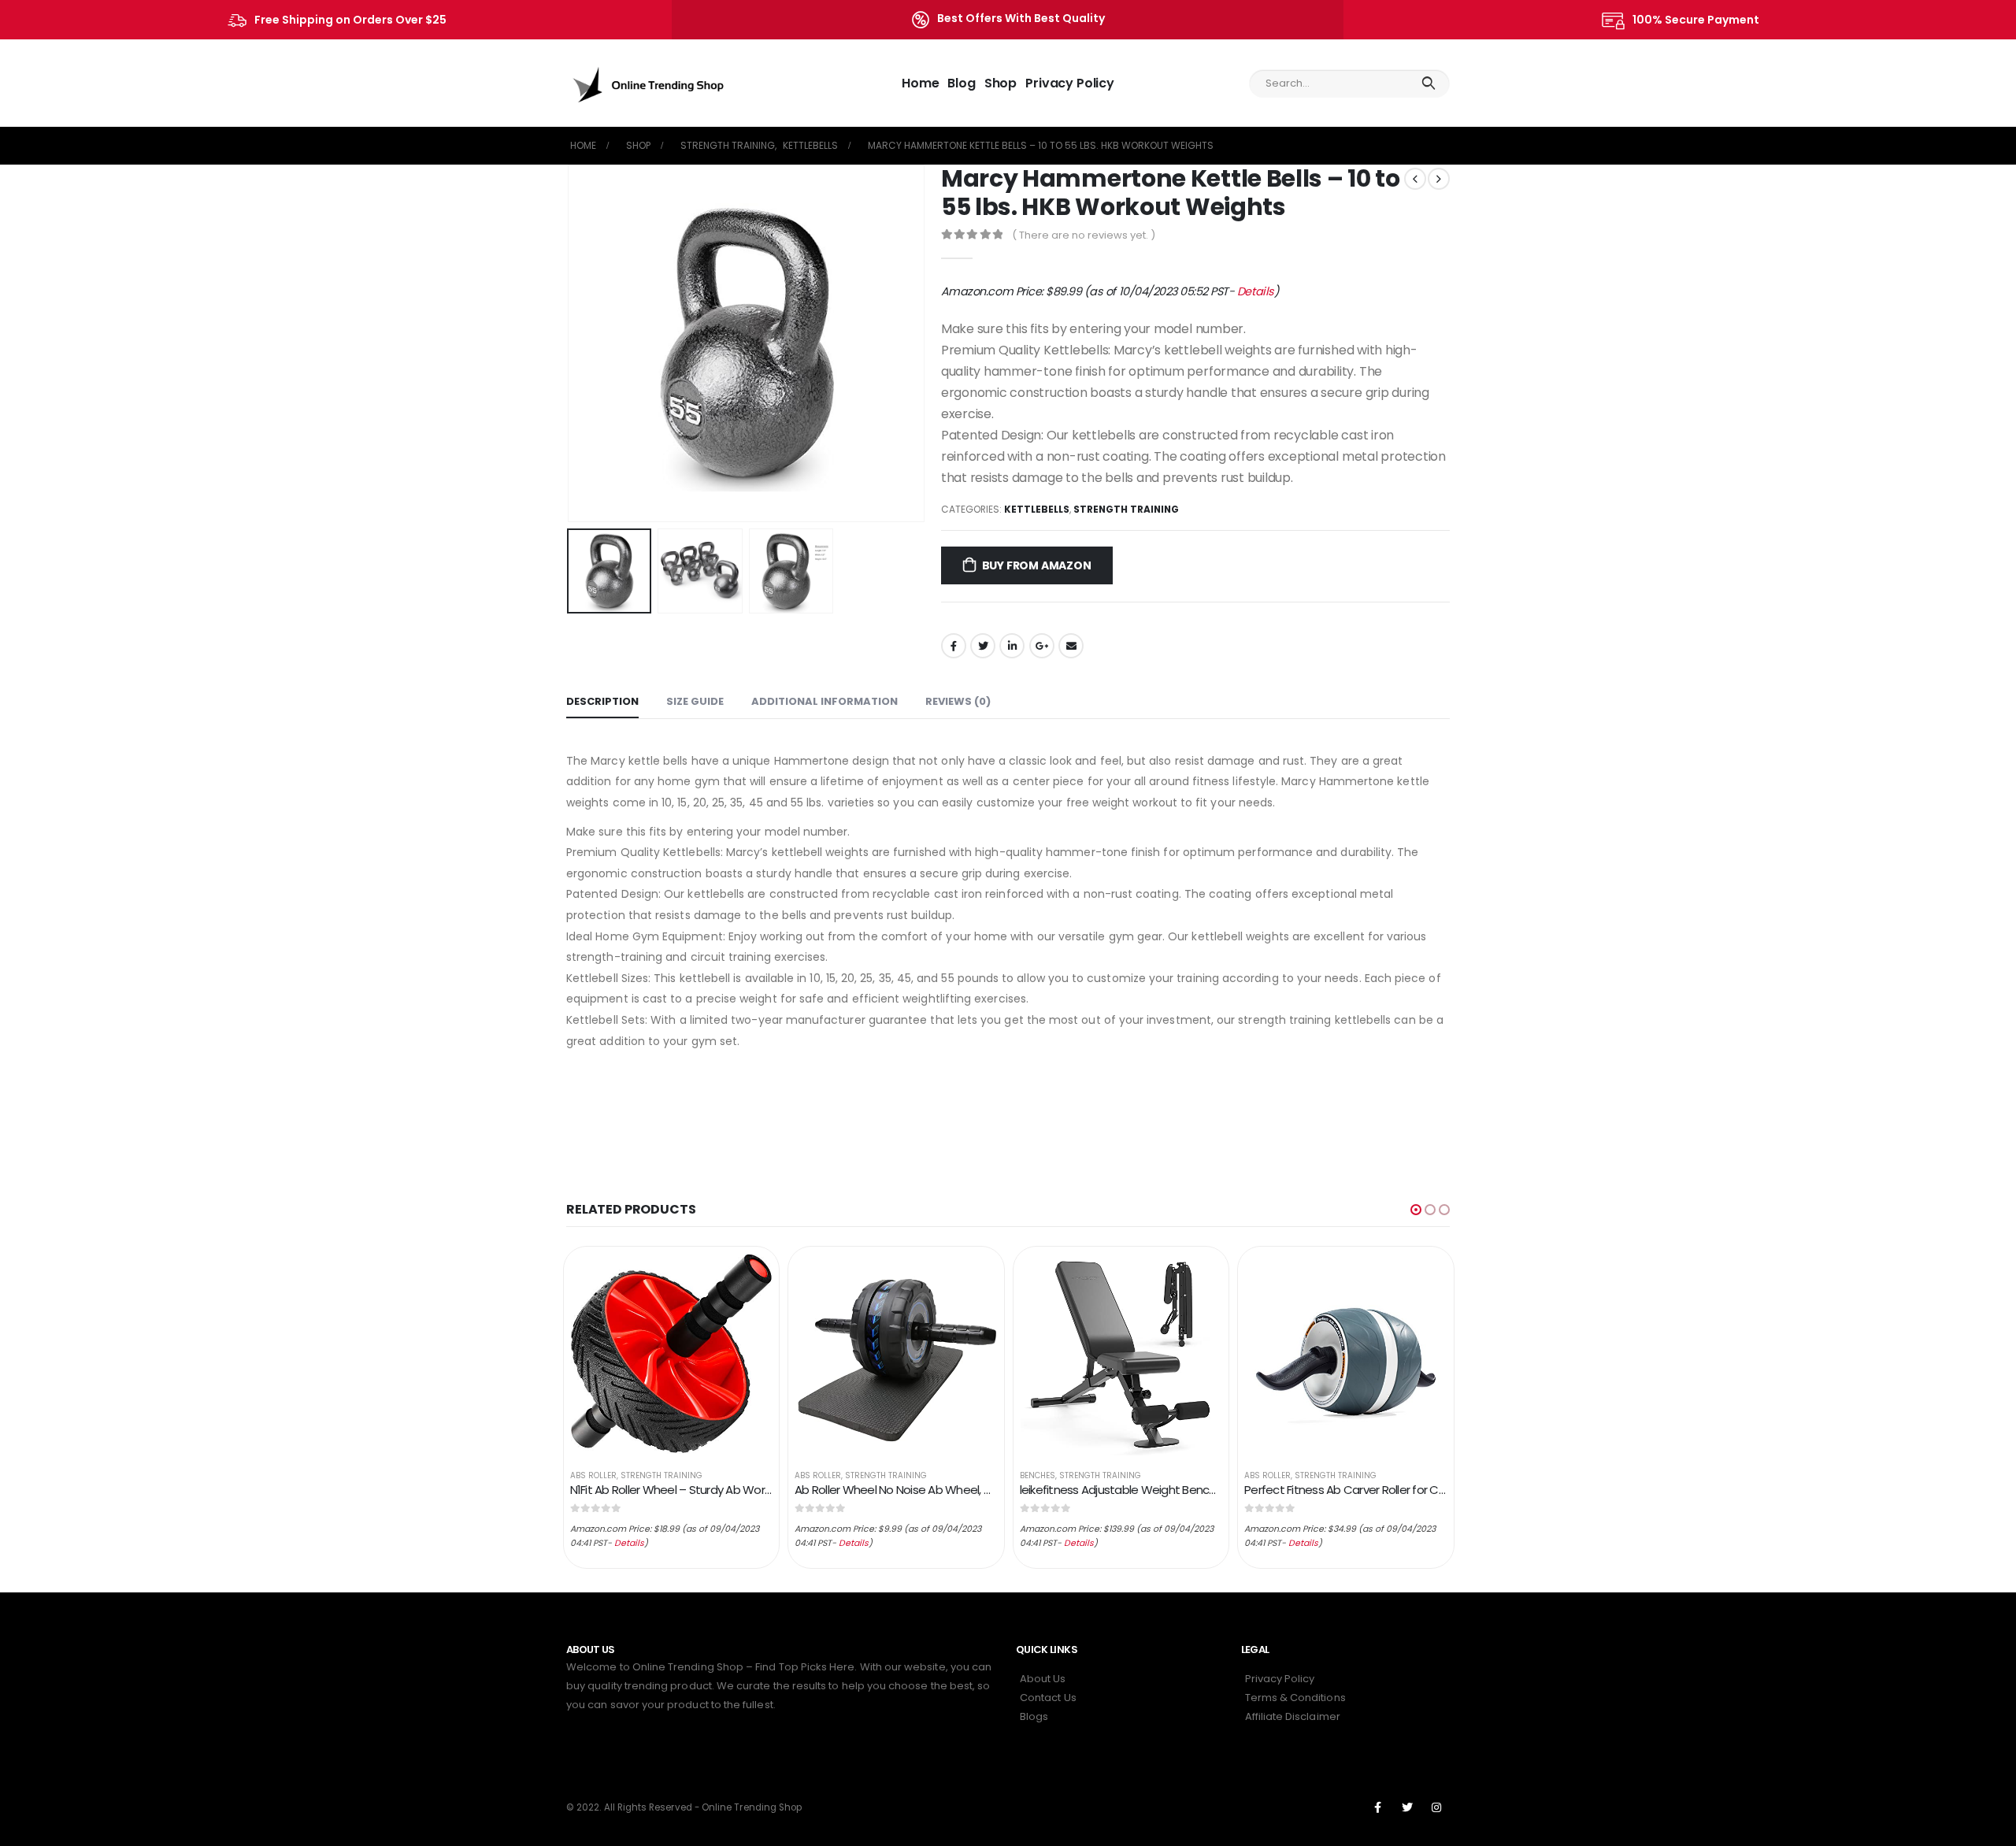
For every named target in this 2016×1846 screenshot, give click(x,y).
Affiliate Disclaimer (1293, 1716)
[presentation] (570, 343)
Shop (1001, 83)
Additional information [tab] (825, 701)
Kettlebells (1037, 509)
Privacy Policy (1070, 83)
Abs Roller (593, 1475)
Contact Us (1048, 1698)
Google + (1042, 646)
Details (1256, 291)
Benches (1038, 1475)
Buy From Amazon (1037, 565)
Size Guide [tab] (695, 701)
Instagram (1436, 1807)
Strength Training (1126, 509)
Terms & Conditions (1295, 1698)
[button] (1416, 1210)
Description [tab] (602, 701)
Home (920, 83)
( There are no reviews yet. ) (1084, 235)
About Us (1043, 1679)
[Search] (1428, 83)
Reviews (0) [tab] (958, 701)
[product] (672, 1355)
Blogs (1034, 1716)
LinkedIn (1012, 646)
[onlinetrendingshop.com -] (649, 83)
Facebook (954, 646)
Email (1071, 646)
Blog (961, 83)
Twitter (983, 646)
